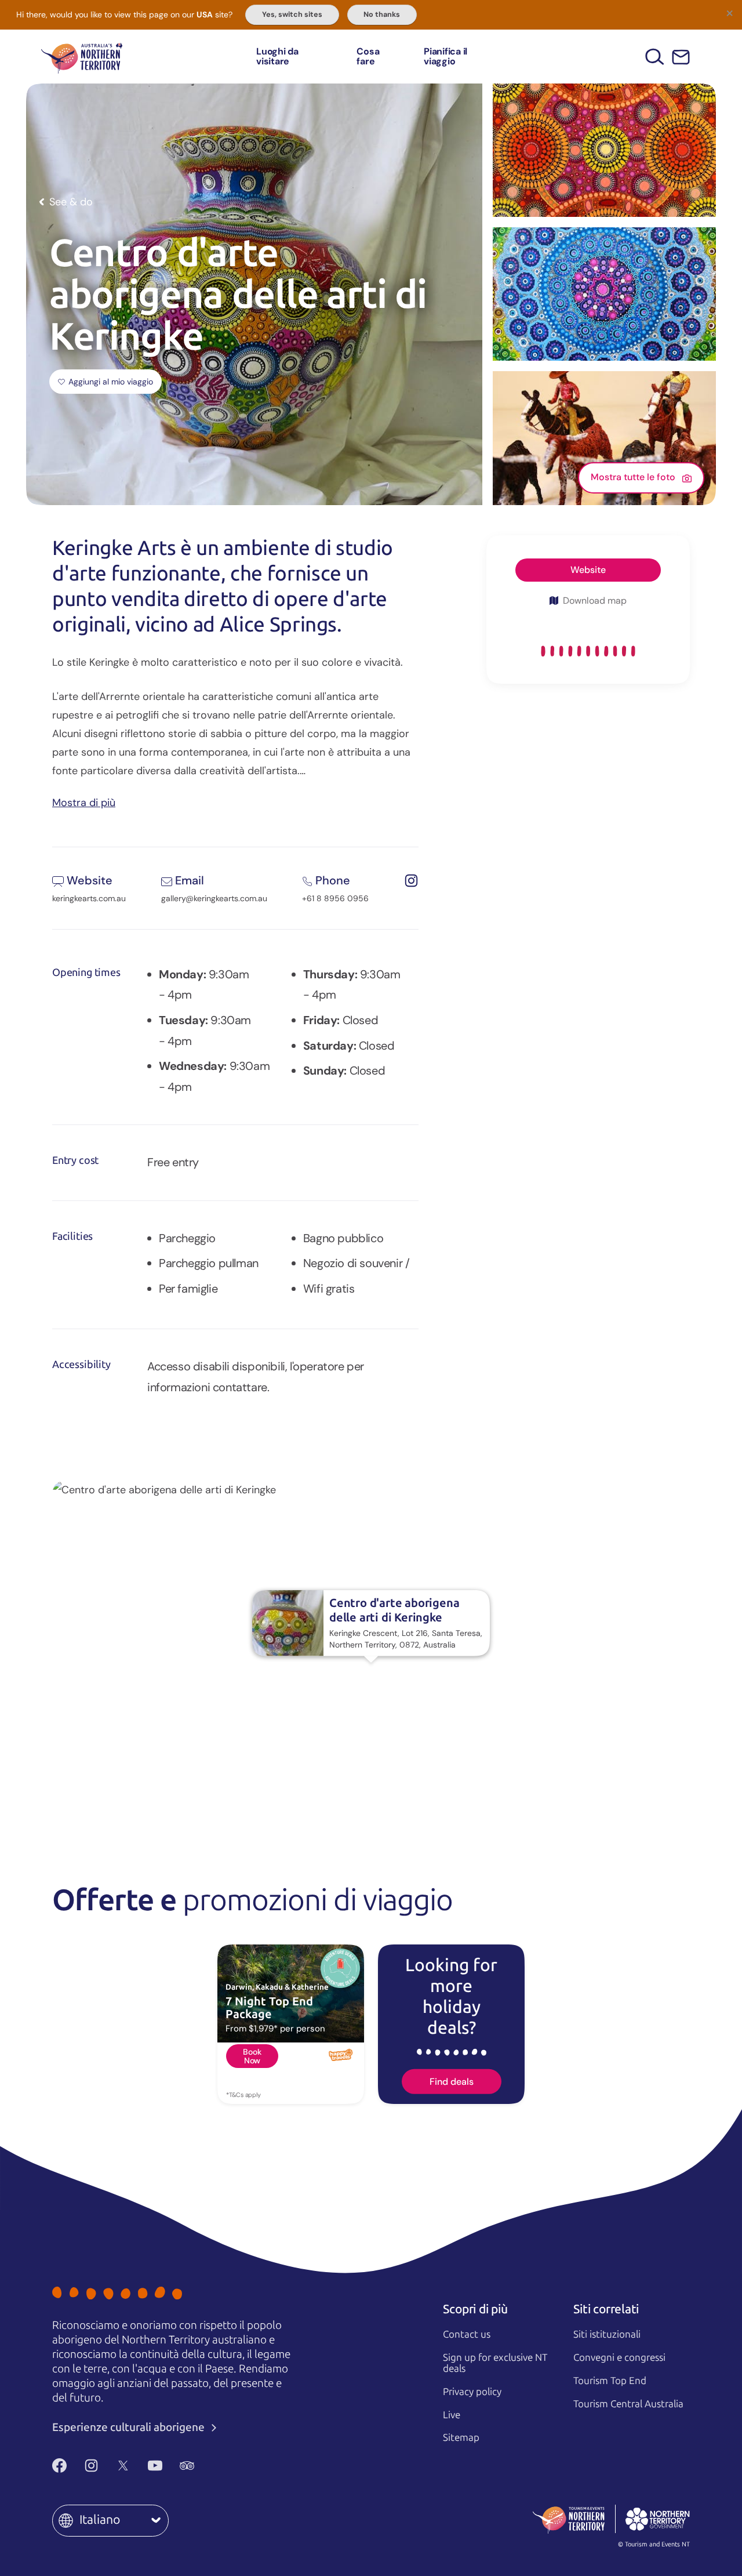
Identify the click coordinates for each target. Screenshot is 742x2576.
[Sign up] (681, 57)
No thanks (382, 14)
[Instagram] (91, 2465)
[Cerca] (655, 57)
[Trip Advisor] (187, 2465)
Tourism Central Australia (628, 2404)
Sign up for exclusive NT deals (495, 2363)
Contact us (467, 2334)
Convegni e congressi (619, 2357)
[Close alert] (729, 13)
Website (588, 570)
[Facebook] (59, 2465)
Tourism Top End (610, 2381)
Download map (595, 601)
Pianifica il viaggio (445, 57)
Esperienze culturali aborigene (130, 2427)
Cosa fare (368, 57)
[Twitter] (123, 2465)
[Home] (82, 57)
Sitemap (461, 2437)
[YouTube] (155, 2465)
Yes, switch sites (292, 14)
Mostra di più (84, 802)
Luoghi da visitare (277, 57)
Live (452, 2415)
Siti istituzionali (607, 2334)
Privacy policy (472, 2392)
